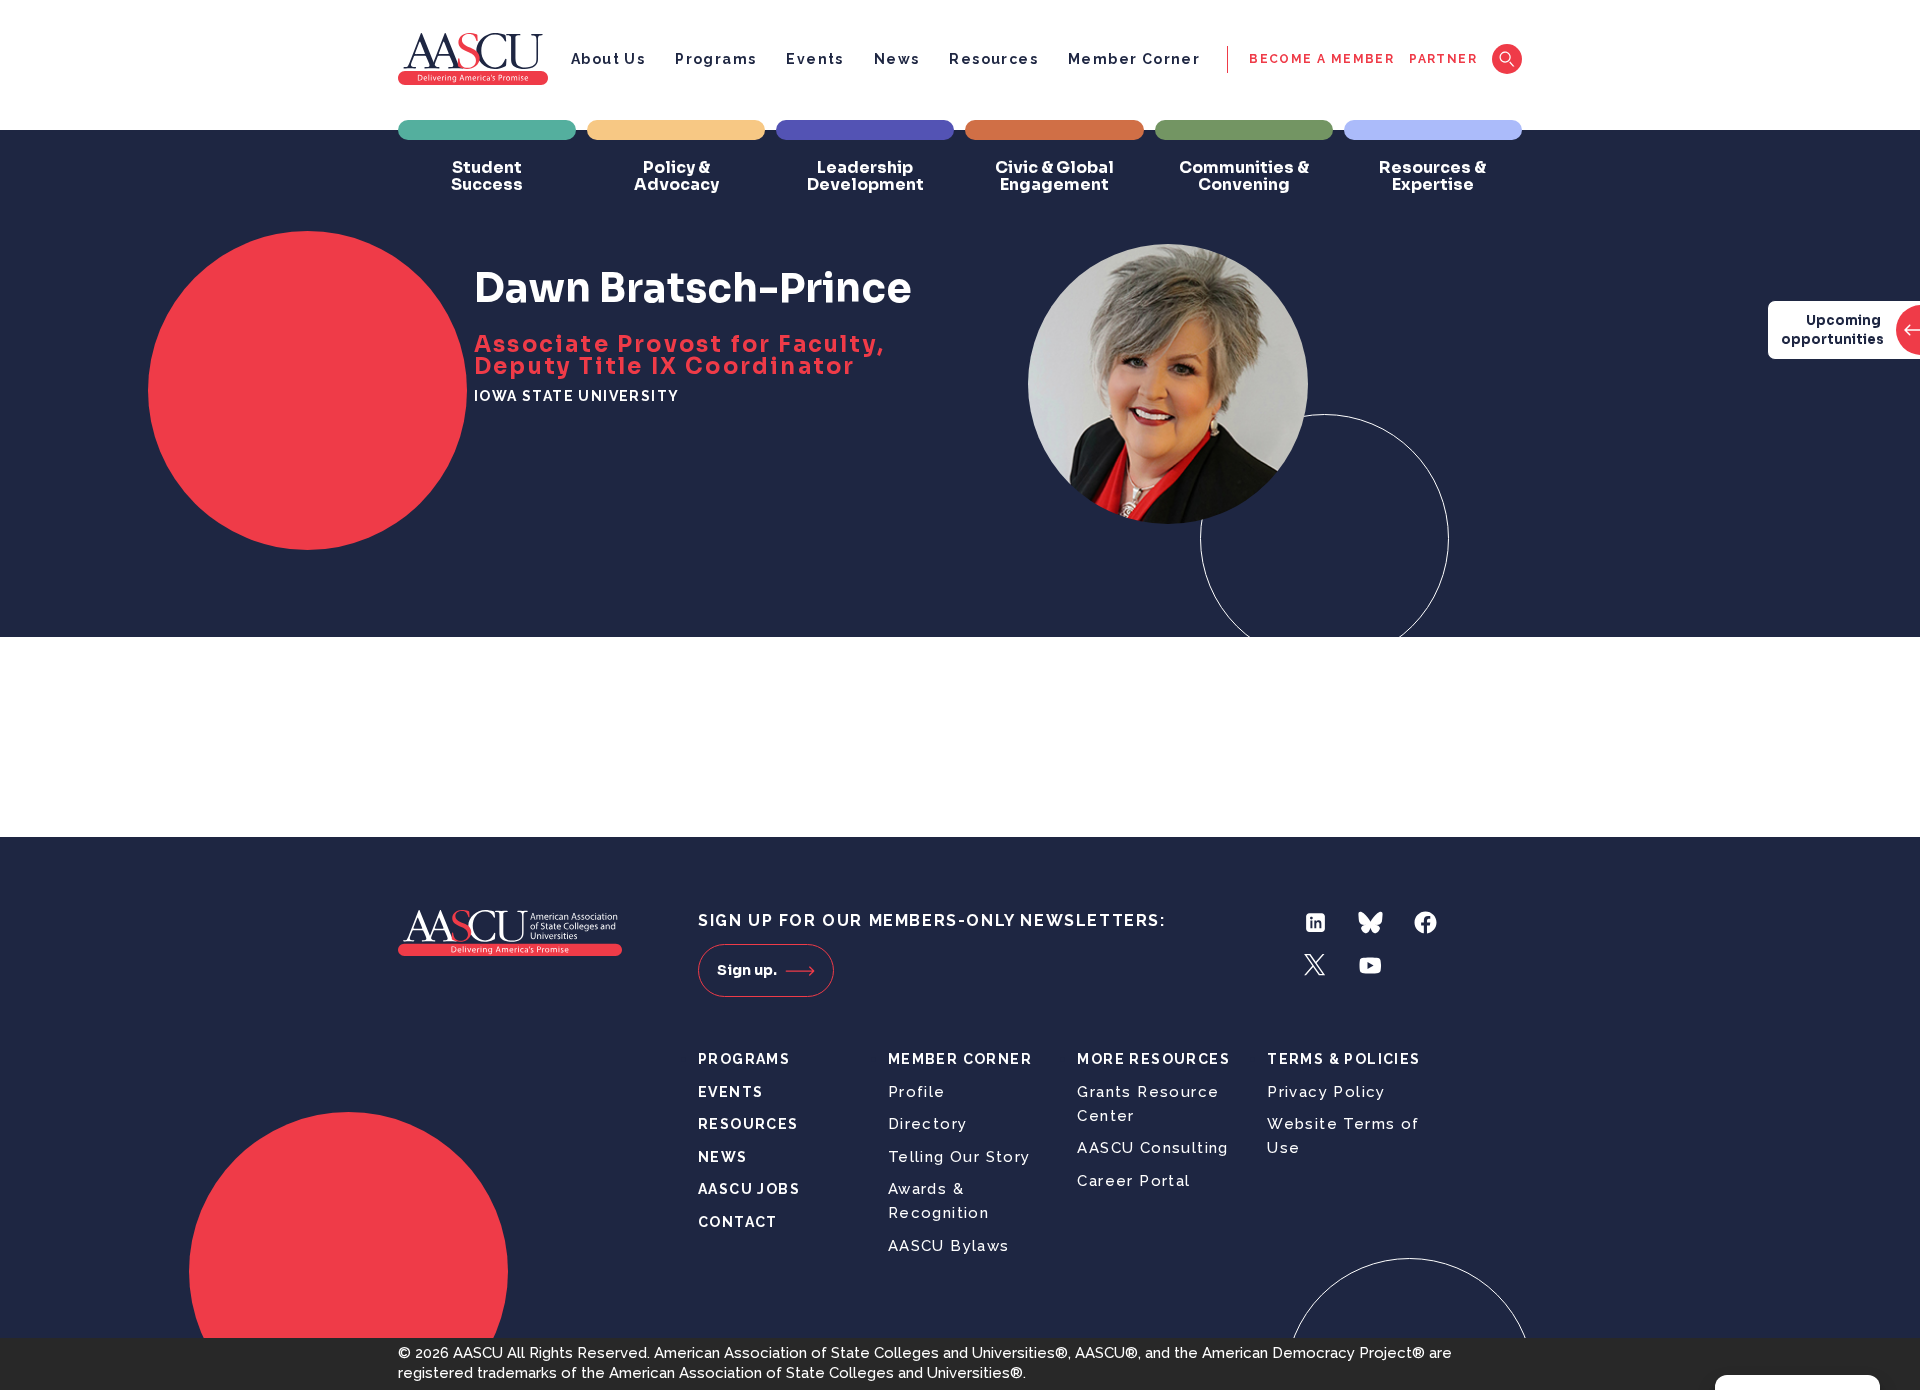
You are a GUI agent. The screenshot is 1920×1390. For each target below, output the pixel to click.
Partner (1443, 59)
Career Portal (1133, 1181)
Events (814, 59)
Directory (928, 1124)
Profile (917, 1092)
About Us (608, 59)
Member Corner (1134, 59)
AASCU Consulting (1152, 1148)
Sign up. (747, 970)
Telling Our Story (959, 1157)
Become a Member (1321, 59)
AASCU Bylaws (949, 1246)
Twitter (1315, 965)
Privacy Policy (1326, 1092)
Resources (993, 59)
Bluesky (1370, 922)
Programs (715, 59)
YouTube (1370, 965)
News (897, 59)
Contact (738, 1222)
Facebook (1425, 922)
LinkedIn (1315, 922)
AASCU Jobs (749, 1189)
